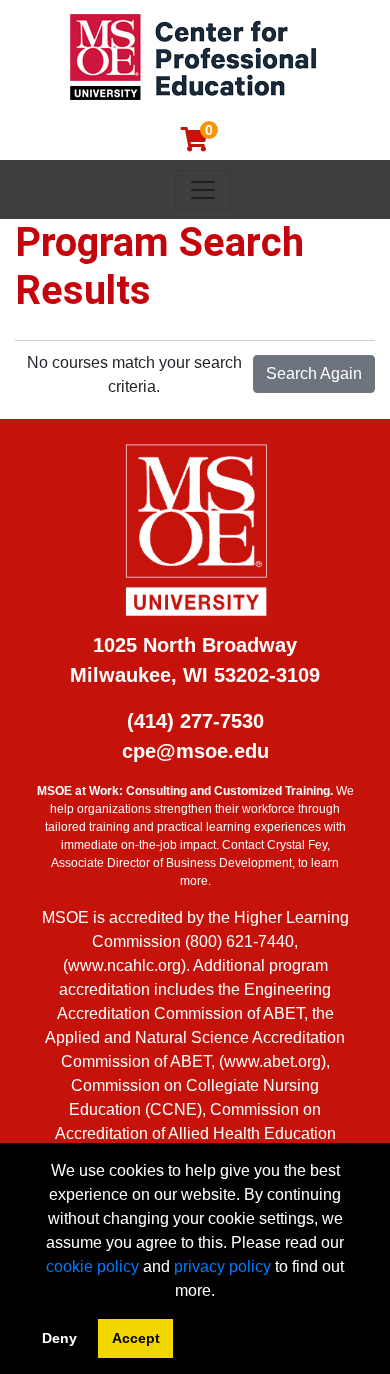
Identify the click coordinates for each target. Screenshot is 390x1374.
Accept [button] (136, 1338)
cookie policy (92, 1266)
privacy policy (222, 1266)
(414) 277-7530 (195, 721)
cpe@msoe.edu (195, 751)
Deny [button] (59, 1338)
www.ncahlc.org (124, 965)
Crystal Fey (297, 845)
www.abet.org (272, 1061)
